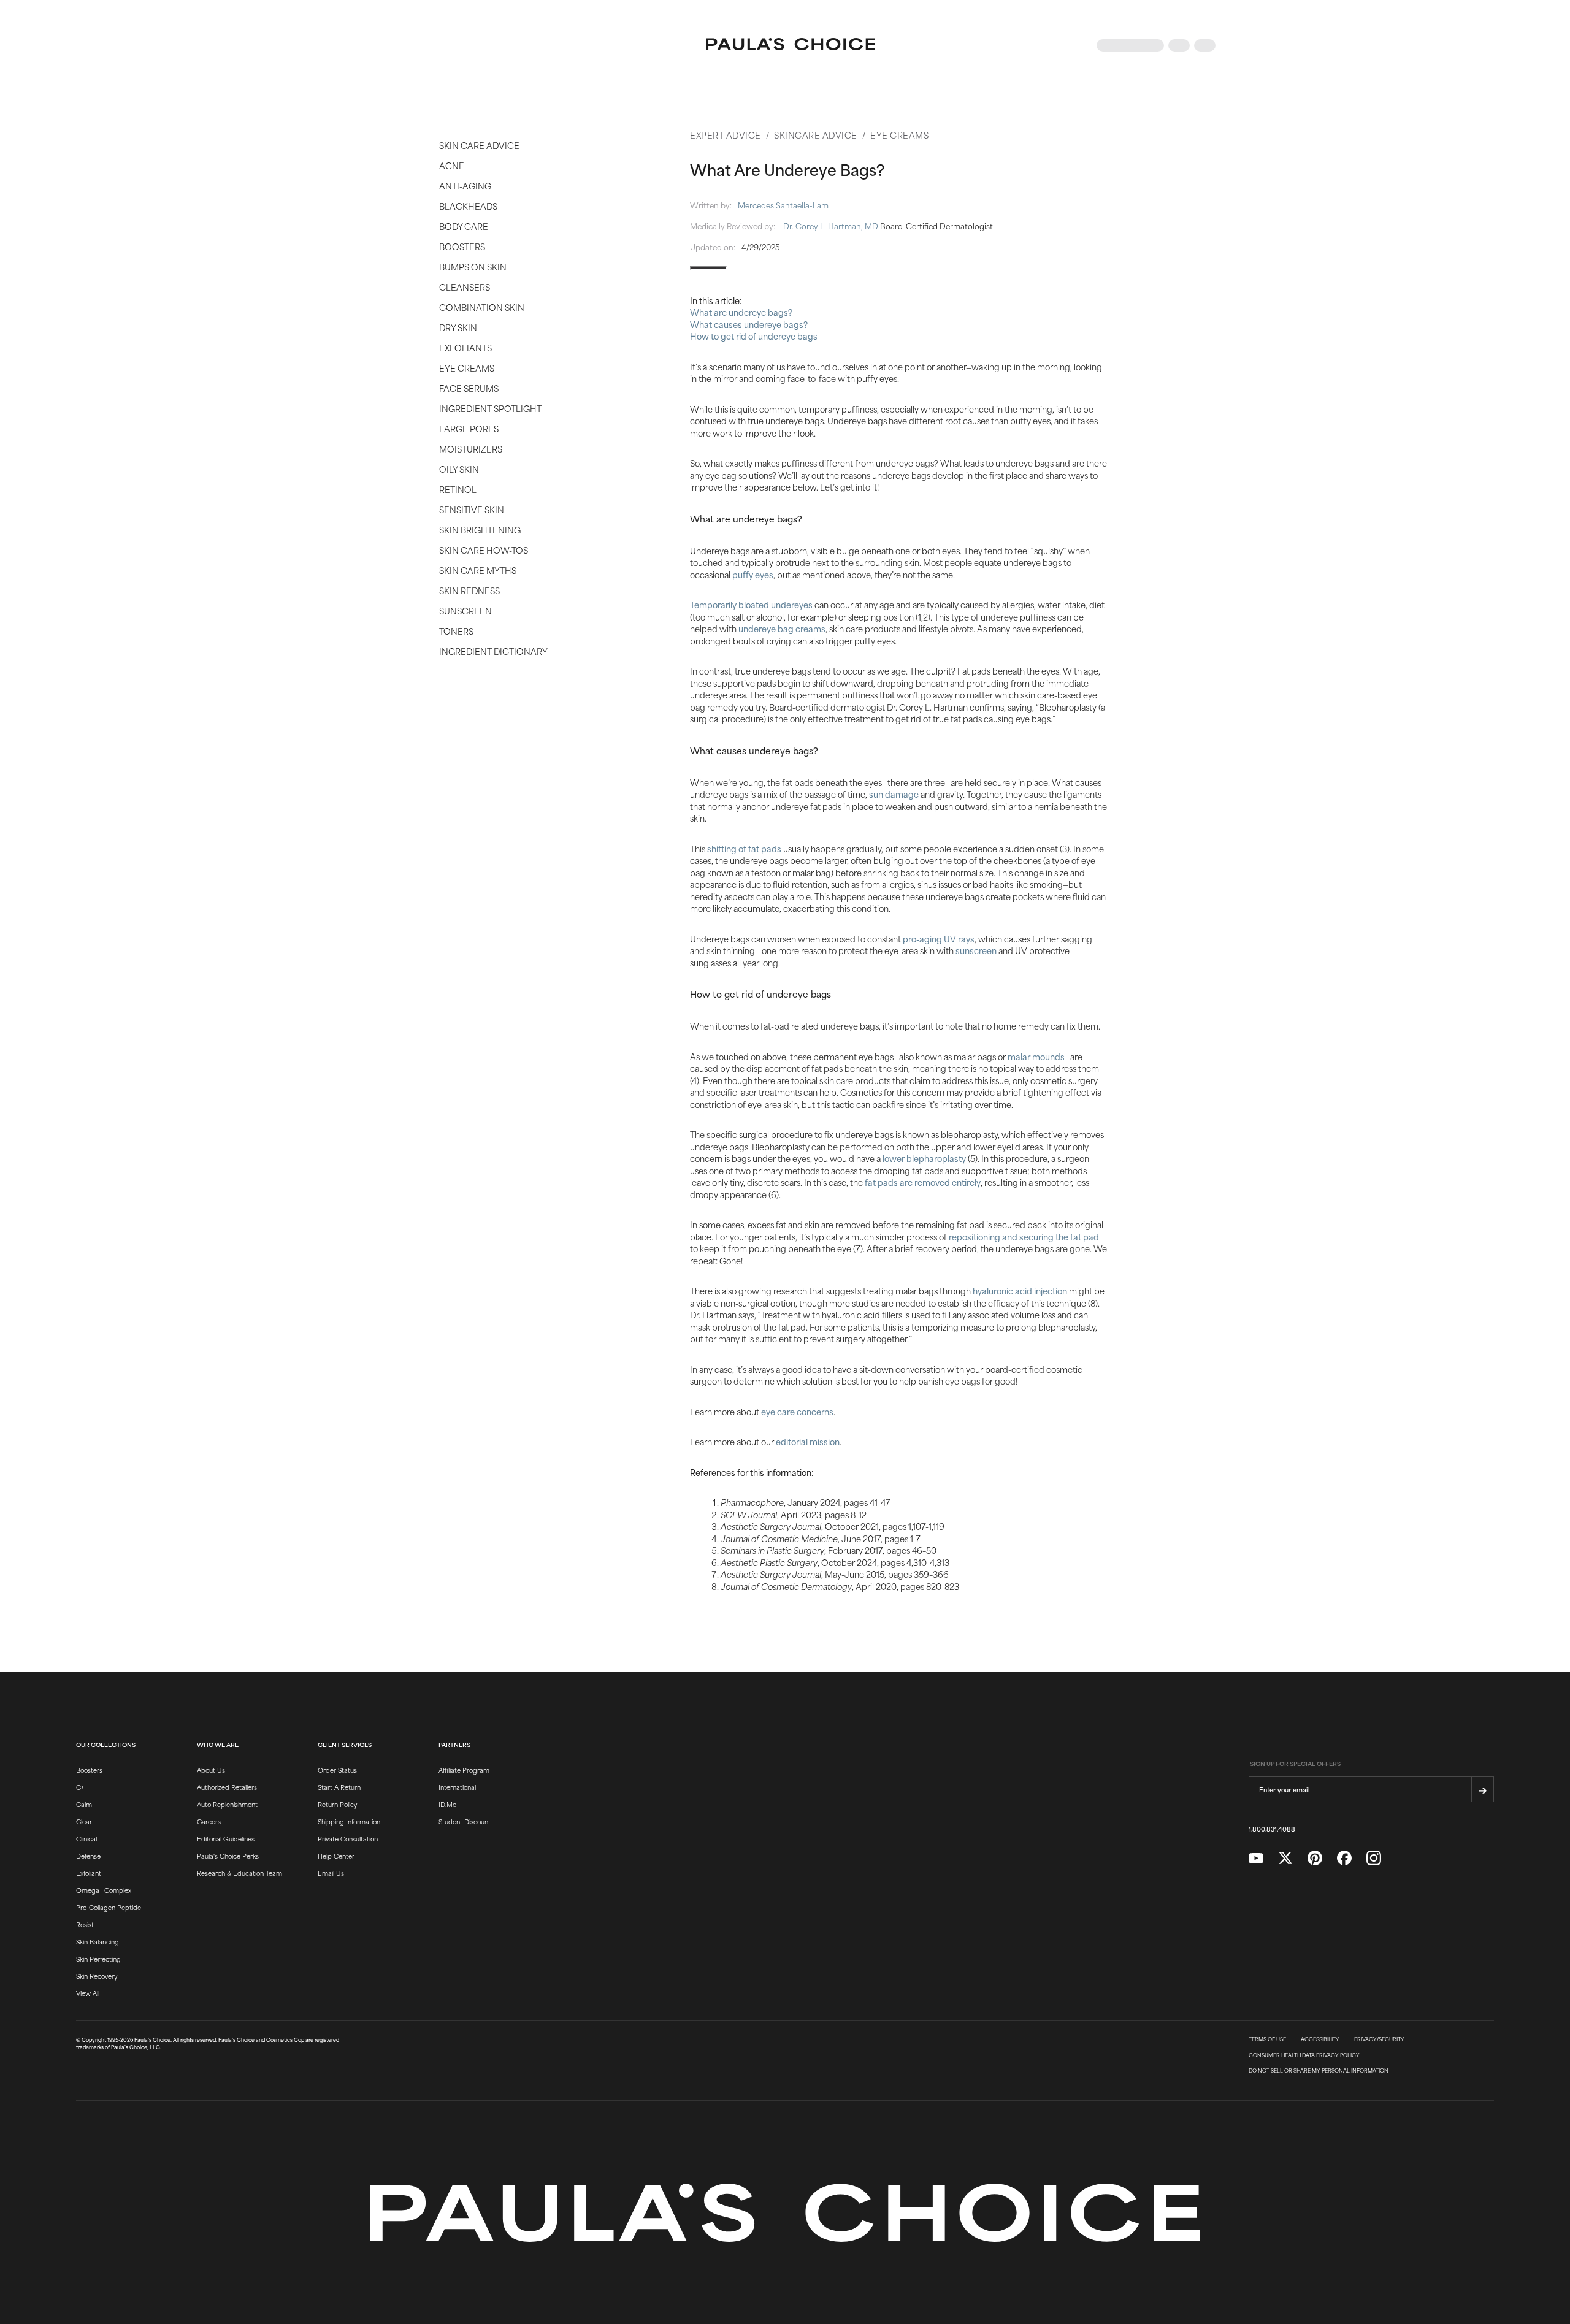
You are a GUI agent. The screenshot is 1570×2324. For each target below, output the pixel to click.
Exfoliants (465, 347)
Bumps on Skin (473, 266)
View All (88, 1993)
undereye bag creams (782, 628)
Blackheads (468, 206)
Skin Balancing (98, 1941)
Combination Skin (482, 307)
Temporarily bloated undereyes (751, 604)
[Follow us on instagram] (1374, 1858)
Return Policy (337, 1804)
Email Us (331, 1873)
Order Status (337, 1770)
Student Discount (465, 1821)
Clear (84, 1821)
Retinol (458, 489)
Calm (84, 1804)
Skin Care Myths (478, 570)
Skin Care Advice (479, 145)
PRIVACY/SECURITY (1379, 2039)
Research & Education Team (239, 1873)
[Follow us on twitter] (1285, 1858)
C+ (80, 1787)
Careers (209, 1821)
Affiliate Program (464, 1770)
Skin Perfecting (98, 1959)
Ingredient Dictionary (493, 651)
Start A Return (339, 1787)
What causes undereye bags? (749, 324)
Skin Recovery (97, 1976)
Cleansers (465, 287)
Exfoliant (89, 1873)
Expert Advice (726, 135)
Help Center (336, 1856)
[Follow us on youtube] (1256, 1859)
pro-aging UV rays (939, 938)
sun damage (894, 794)
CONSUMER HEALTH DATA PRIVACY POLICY (1304, 2055)
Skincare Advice (816, 135)
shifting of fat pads (744, 848)
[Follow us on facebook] (1344, 1858)
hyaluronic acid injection (1020, 1290)
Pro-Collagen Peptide (109, 1907)
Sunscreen (465, 610)
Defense (88, 1856)
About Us (211, 1770)
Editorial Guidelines (226, 1838)
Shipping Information (349, 1821)
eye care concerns (797, 1411)
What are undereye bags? (741, 312)
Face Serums (469, 388)
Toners (456, 631)
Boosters (462, 246)
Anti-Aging (465, 185)
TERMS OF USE (1267, 2039)
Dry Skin (458, 327)
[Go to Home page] (791, 45)
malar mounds (1036, 1056)
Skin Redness (469, 590)
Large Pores (469, 428)
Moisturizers (471, 449)
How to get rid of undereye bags (754, 336)
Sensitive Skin (472, 509)
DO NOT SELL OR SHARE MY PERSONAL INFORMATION (1319, 2071)
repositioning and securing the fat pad (1024, 1237)
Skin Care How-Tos (484, 550)
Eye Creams (467, 368)
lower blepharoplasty (924, 1158)
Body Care (464, 226)
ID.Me (447, 1804)
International (457, 1787)
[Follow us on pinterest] (1315, 1858)
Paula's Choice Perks (228, 1856)
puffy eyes (753, 574)
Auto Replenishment (227, 1804)
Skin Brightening (480, 529)
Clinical (86, 1838)
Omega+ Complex (104, 1890)
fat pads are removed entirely (923, 1182)
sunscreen (976, 950)
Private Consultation (348, 1838)
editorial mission (808, 1441)
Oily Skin (459, 469)
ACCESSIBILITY (1320, 2039)
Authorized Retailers (227, 1787)
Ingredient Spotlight (490, 408)
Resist (85, 1924)
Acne (452, 165)
